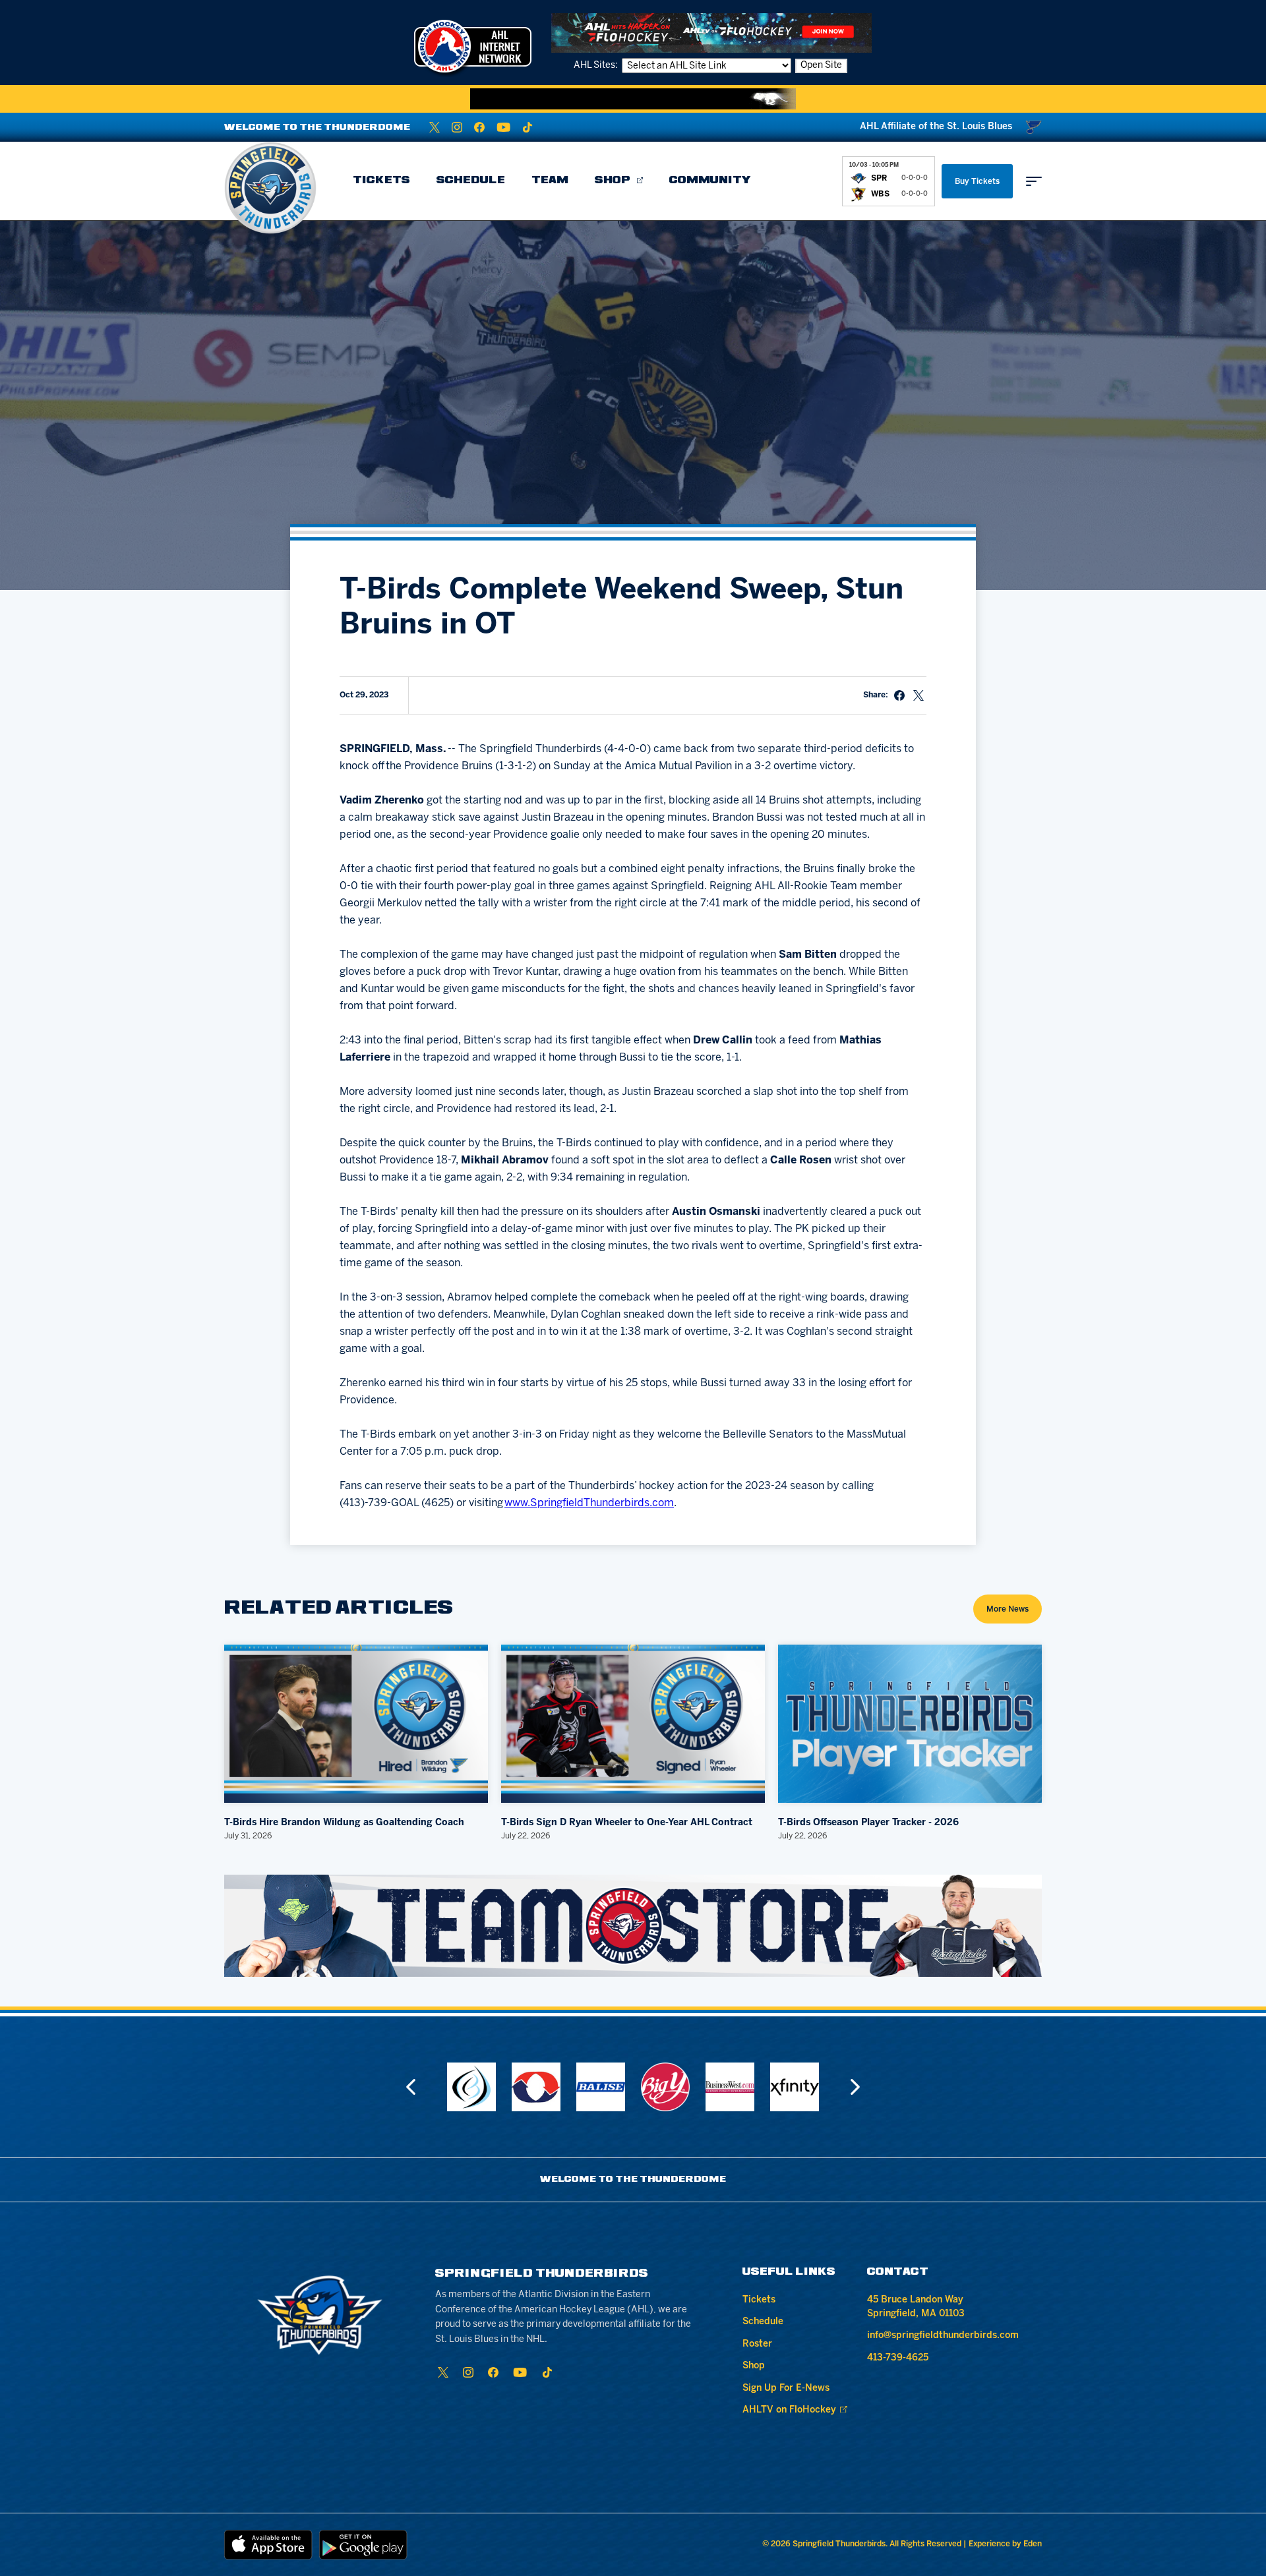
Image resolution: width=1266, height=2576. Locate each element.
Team (550, 181)
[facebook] (479, 127)
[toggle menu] (1034, 181)
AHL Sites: (597, 66)
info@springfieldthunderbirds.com (943, 2336)
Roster (757, 2344)
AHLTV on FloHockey (789, 2410)
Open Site (821, 66)
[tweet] (919, 695)
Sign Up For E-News (786, 2388)
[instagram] (457, 127)
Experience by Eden (1005, 2544)
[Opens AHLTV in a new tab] (711, 33)
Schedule (471, 181)
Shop (613, 181)
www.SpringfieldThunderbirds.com (589, 1503)
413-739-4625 (898, 2358)
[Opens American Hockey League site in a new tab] (473, 46)
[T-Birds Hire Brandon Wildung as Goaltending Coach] (356, 1724)
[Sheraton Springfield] (795, 2087)
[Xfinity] (730, 2087)
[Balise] (536, 2087)
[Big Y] (601, 2087)
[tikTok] (527, 127)
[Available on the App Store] (268, 2545)
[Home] (270, 188)
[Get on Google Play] (363, 2545)
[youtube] (503, 127)
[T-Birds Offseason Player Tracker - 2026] (910, 1724)
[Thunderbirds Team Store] (633, 1926)
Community (710, 181)
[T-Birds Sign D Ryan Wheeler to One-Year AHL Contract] (633, 1724)
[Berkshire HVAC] (471, 2087)
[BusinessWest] (665, 2087)
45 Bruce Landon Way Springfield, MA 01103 (916, 2307)
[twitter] (435, 127)
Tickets (381, 181)
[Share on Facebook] (899, 695)
